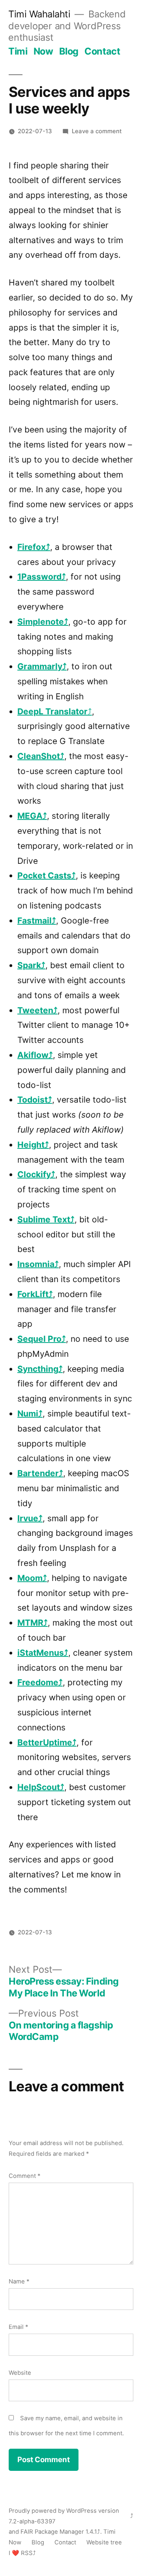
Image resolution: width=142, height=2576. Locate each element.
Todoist (33, 1100)
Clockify (34, 1174)
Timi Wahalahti (39, 14)
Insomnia (36, 1264)
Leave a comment (97, 131)
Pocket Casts (44, 875)
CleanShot (39, 756)
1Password (39, 577)
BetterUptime (45, 1742)
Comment (24, 2176)
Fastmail (35, 921)
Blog (69, 51)
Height (31, 1145)
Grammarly (40, 666)
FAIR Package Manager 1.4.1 (59, 2532)
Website (20, 2373)
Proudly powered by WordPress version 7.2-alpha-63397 (64, 2516)
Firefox (32, 547)
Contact (102, 51)
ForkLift (33, 1294)
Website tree (104, 2542)
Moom (30, 1578)
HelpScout (39, 1787)
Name (19, 2281)
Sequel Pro (39, 1339)
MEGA (30, 816)
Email (18, 2327)
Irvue (28, 1518)
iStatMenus (41, 1653)
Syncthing (38, 1369)
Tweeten (35, 1010)
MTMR (30, 1623)
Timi (18, 51)
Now (43, 51)
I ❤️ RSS (21, 2553)
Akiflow (33, 1055)
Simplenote (41, 622)
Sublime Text (44, 1219)
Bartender (38, 1473)
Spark (29, 965)
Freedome (38, 1682)
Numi (28, 1414)
